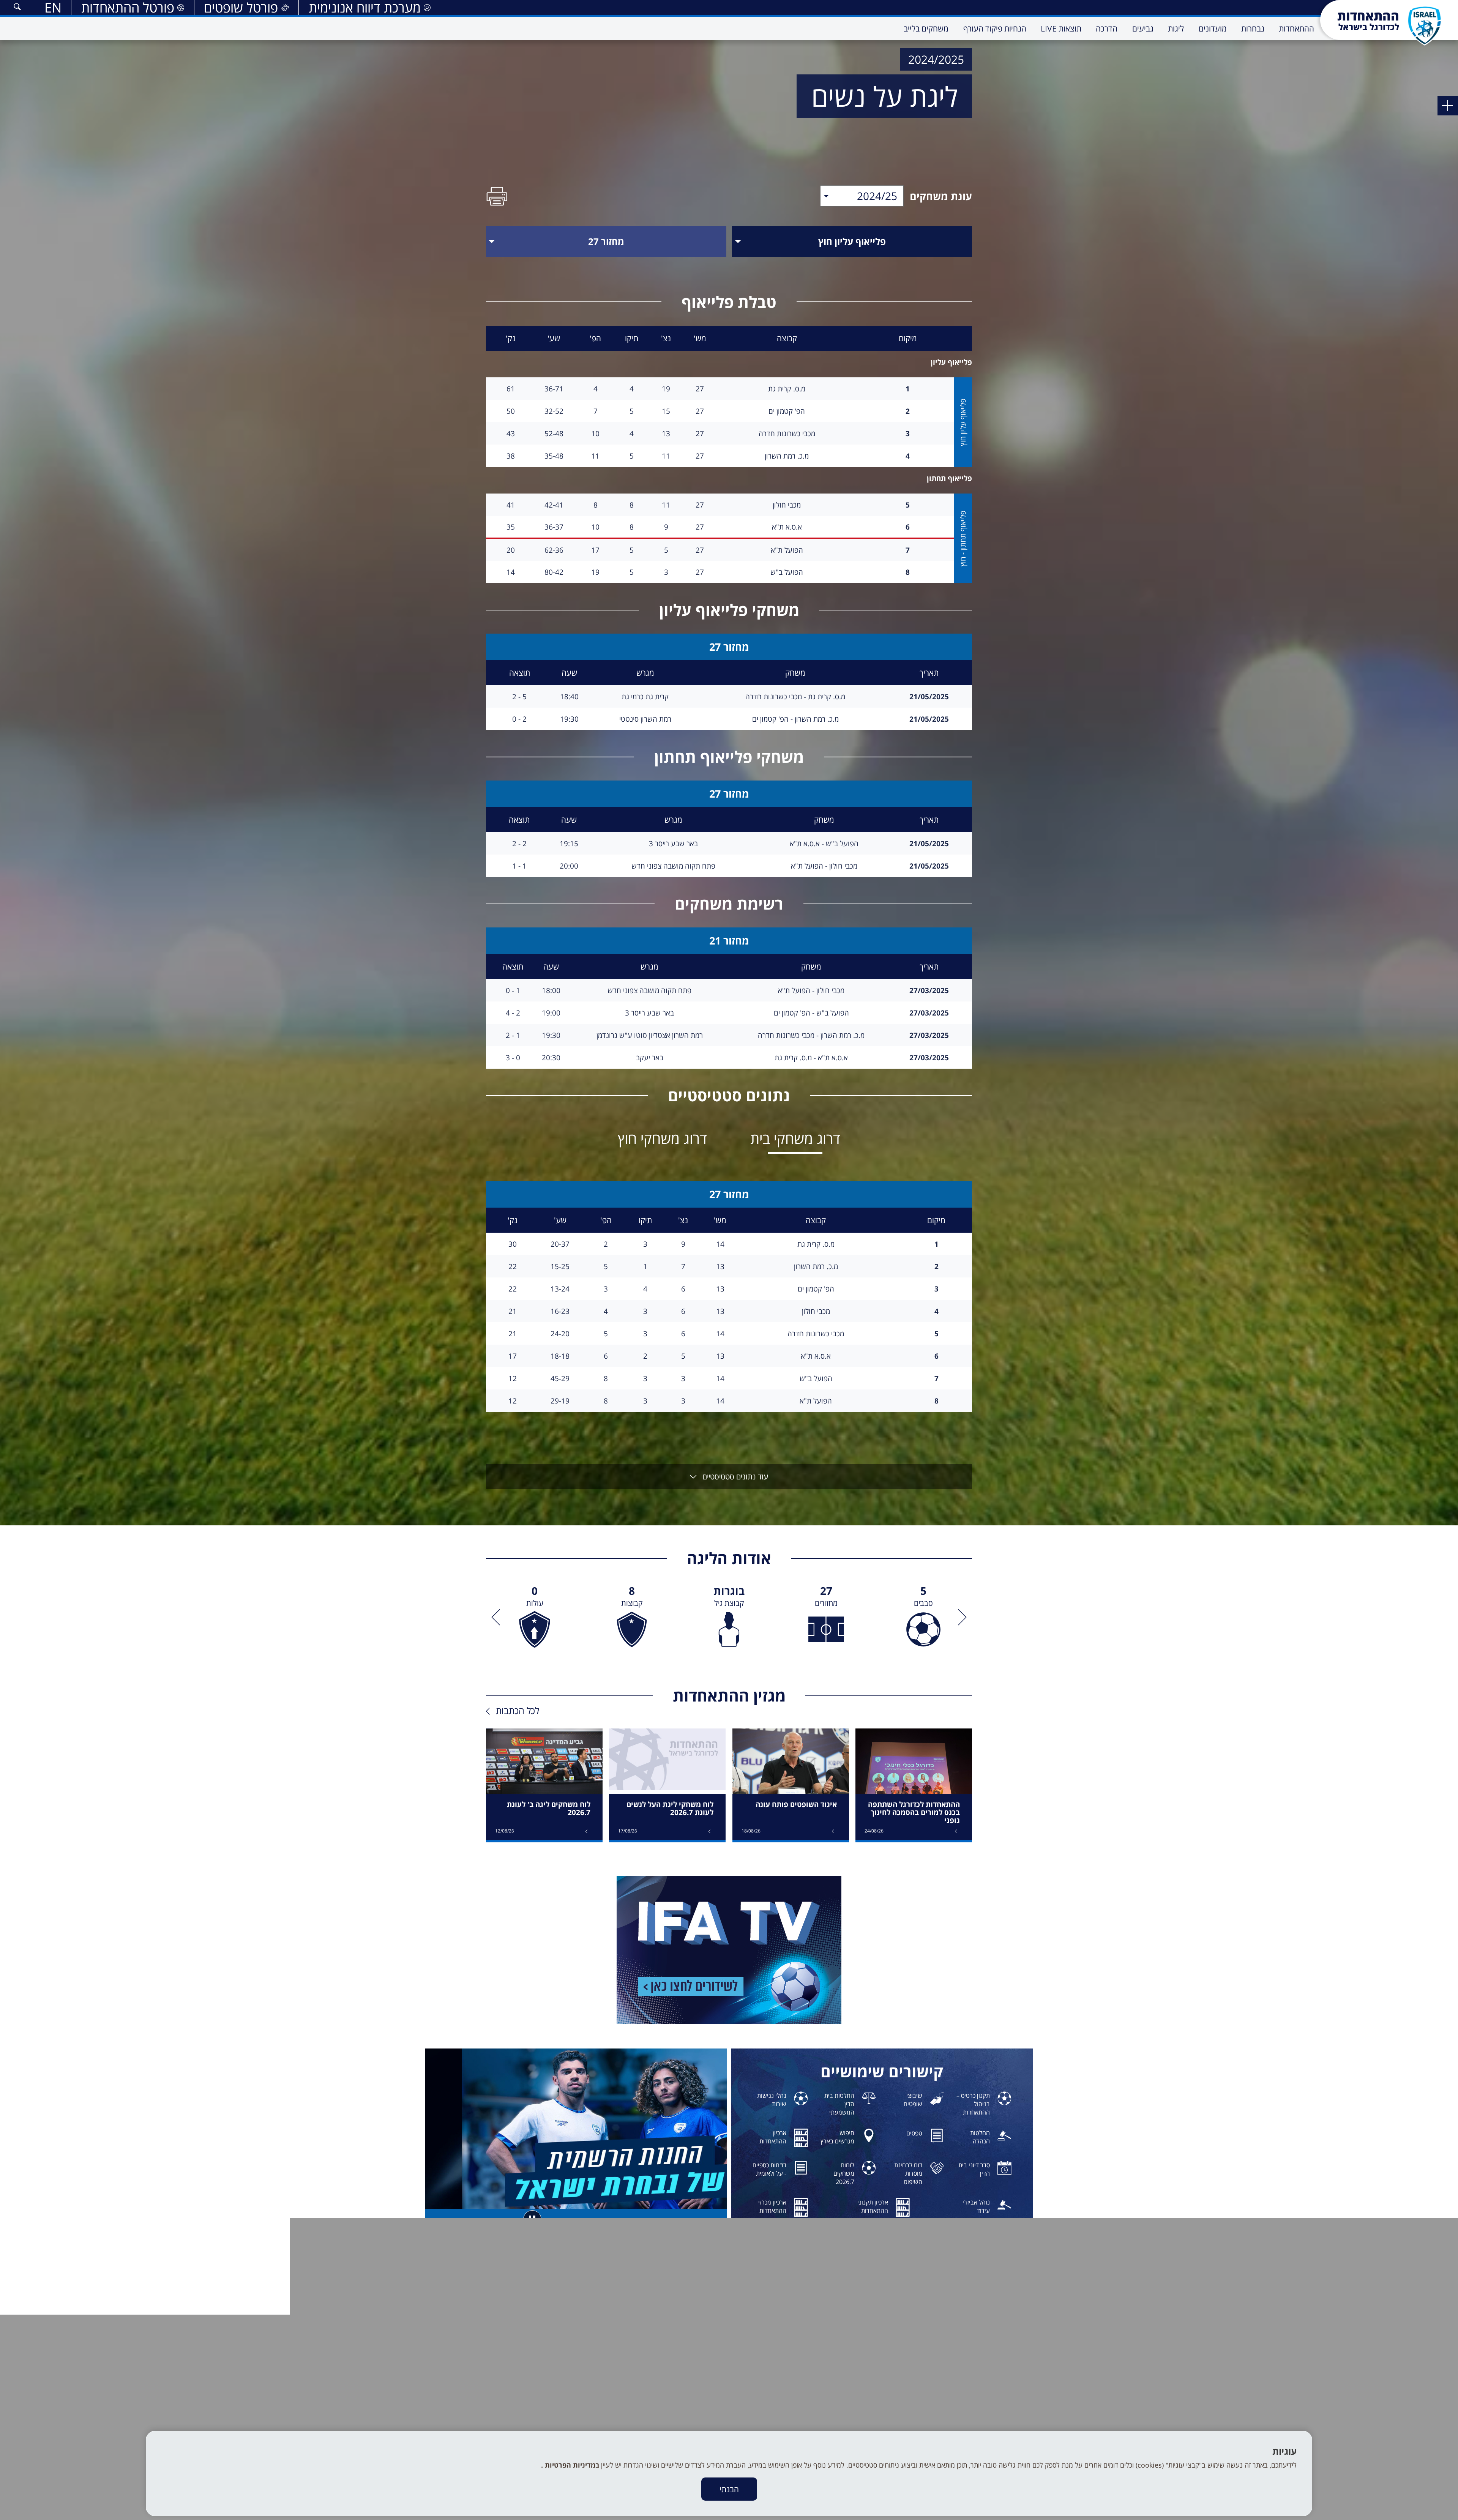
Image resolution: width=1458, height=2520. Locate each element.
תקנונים (842, 2409)
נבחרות (964, 2392)
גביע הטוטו (960, 2426)
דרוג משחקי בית (795, 1138)
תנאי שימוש (837, 2426)
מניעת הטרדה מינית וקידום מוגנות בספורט (803, 2392)
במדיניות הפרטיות (571, 2465)
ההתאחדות (959, 2384)
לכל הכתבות (518, 1710)
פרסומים (841, 2401)
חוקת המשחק (835, 2384)
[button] (17, 8)
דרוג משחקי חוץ (662, 1138)
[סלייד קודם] (960, 1617)
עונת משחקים (941, 196)
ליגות (966, 2409)
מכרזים (843, 2418)
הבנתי (729, 2489)
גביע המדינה (958, 2418)
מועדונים (962, 2401)
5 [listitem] (923, 1596)
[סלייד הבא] (498, 1617)
